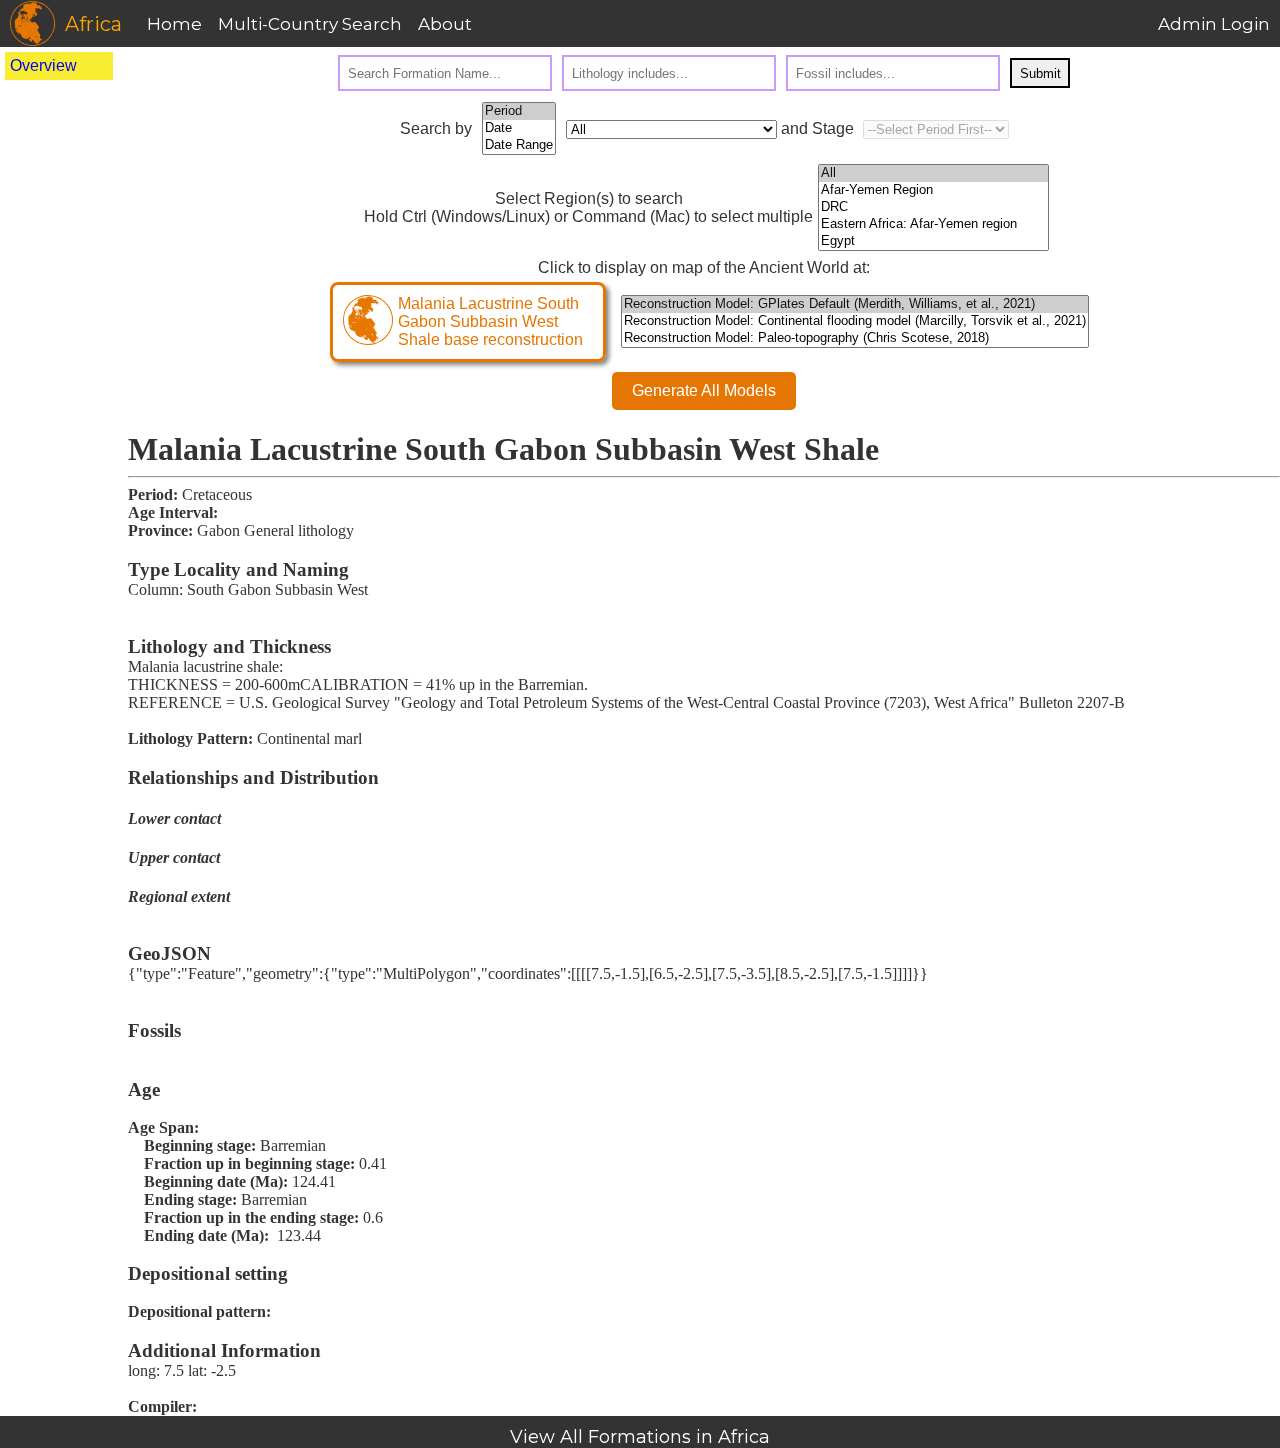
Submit (1040, 73)
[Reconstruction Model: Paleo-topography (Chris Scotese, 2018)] (855, 338)
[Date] (519, 128)
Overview (43, 65)
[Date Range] (519, 145)
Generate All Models (704, 390)
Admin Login (1214, 24)
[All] (933, 173)
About (445, 24)
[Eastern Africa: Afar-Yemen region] (933, 224)
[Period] (519, 111)
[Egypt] (933, 241)
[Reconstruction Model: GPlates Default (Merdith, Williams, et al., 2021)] (855, 304)
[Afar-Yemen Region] (933, 190)
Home (174, 24)
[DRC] (933, 207)
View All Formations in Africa (640, 1437)
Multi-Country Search (310, 24)
